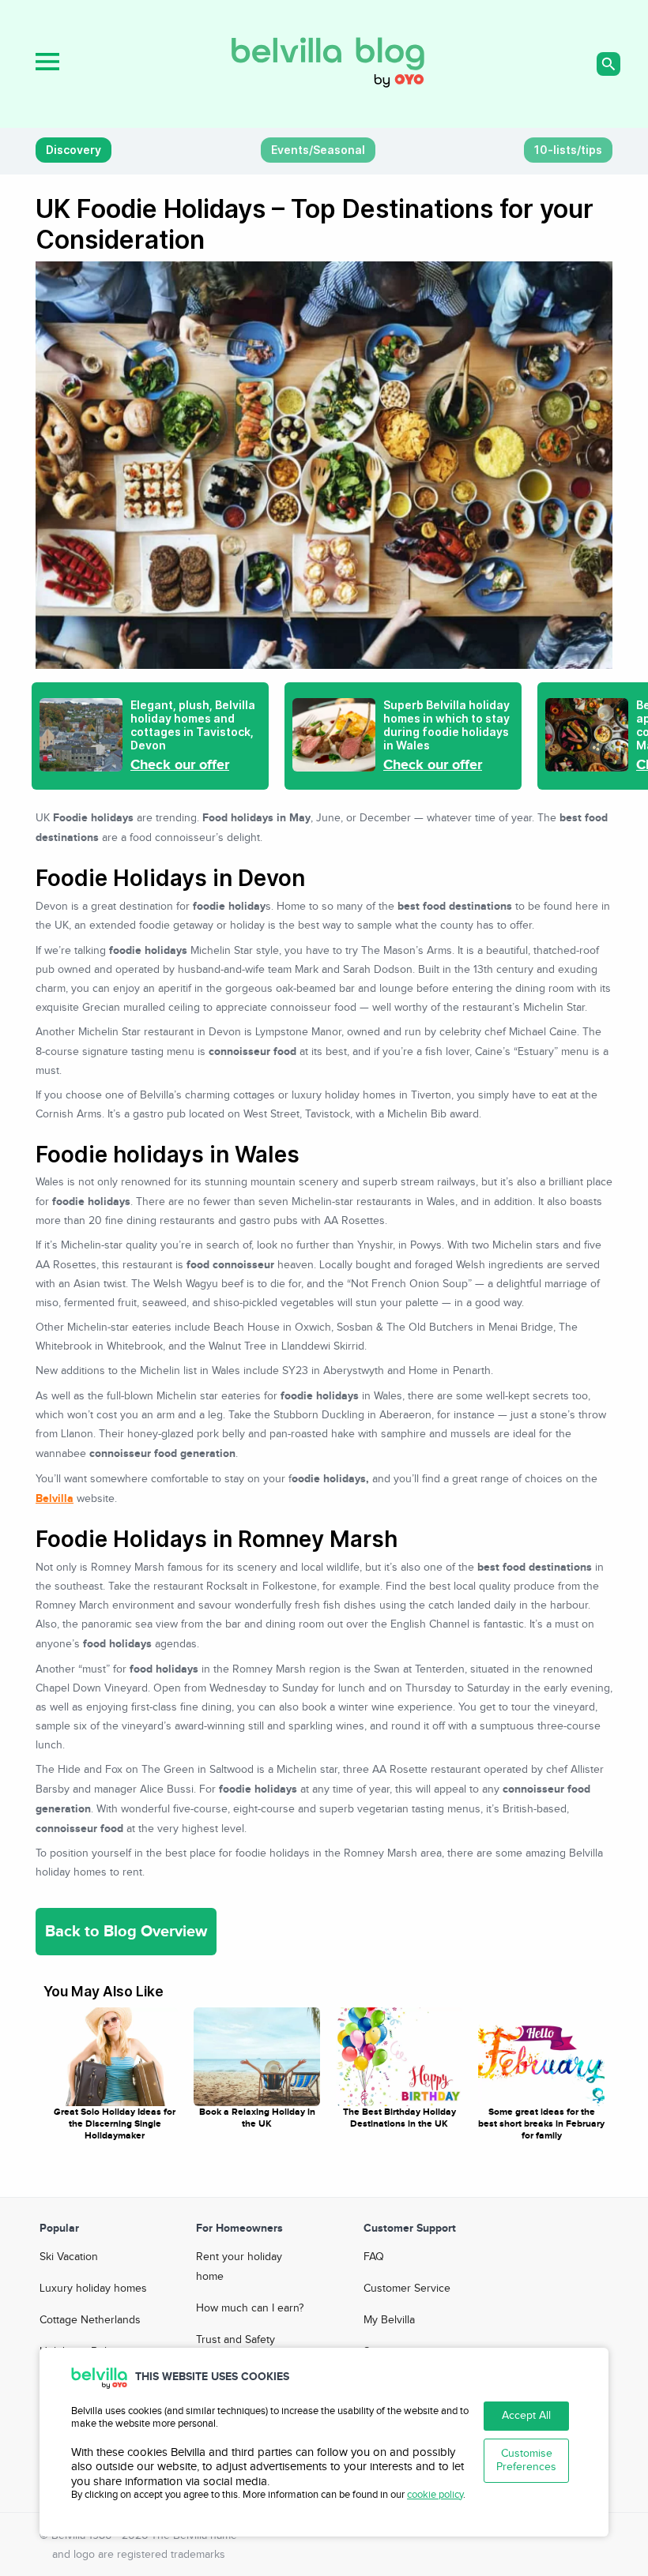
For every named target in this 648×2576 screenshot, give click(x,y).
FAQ (374, 2257)
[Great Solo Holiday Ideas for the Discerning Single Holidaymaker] (115, 2057)
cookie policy (435, 2495)
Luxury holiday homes (93, 2289)
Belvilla (55, 1498)
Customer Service (407, 2289)
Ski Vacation (69, 2257)
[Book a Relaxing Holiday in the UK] (257, 2057)
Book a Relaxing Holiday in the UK (257, 2118)
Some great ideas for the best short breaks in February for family (541, 2124)
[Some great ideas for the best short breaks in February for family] (541, 2057)
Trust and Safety (235, 2340)
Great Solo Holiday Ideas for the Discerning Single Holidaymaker (115, 2124)
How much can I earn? (250, 2308)
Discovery (73, 150)
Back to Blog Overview (126, 1932)
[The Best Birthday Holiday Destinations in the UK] (399, 2057)
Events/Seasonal (318, 150)
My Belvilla (389, 2320)
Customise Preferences (526, 2460)
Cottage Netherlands (90, 2320)
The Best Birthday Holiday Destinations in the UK (399, 2118)
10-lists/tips (568, 150)
